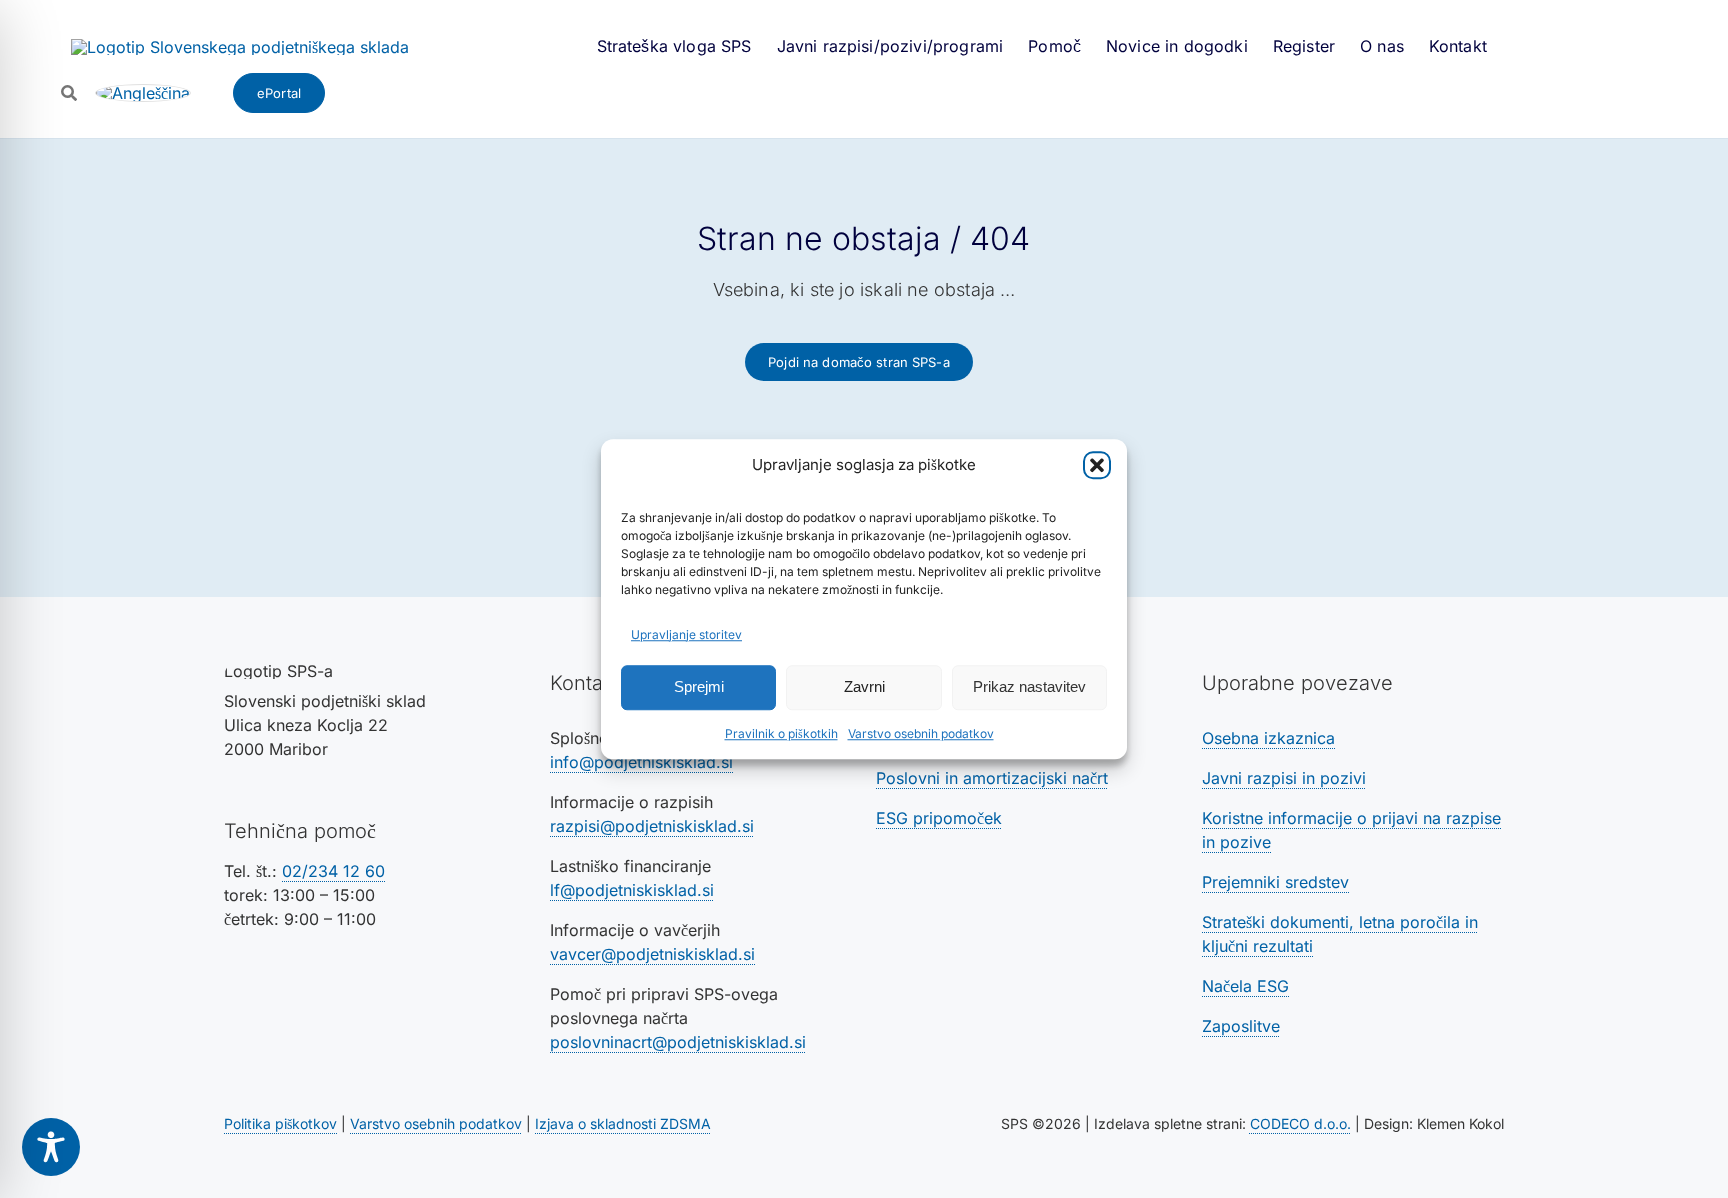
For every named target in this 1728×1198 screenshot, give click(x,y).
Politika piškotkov (280, 1123)
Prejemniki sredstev (1275, 882)
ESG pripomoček (939, 818)
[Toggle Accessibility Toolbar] (51, 1147)
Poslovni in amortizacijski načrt (992, 778)
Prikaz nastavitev (1029, 686)
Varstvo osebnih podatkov (921, 733)
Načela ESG (1245, 986)
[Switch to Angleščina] (143, 93)
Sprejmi (699, 686)
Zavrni (864, 686)
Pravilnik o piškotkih (781, 733)
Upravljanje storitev (686, 634)
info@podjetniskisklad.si (641, 762)
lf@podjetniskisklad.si (632, 890)
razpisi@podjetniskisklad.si (652, 826)
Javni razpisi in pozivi (1284, 778)
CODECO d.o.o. (1300, 1123)
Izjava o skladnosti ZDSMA (623, 1123)
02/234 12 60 (333, 871)
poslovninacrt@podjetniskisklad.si (678, 1042)
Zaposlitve (1241, 1026)
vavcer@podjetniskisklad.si (652, 954)
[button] (1097, 466)
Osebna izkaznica (1268, 738)
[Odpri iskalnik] (69, 93)
